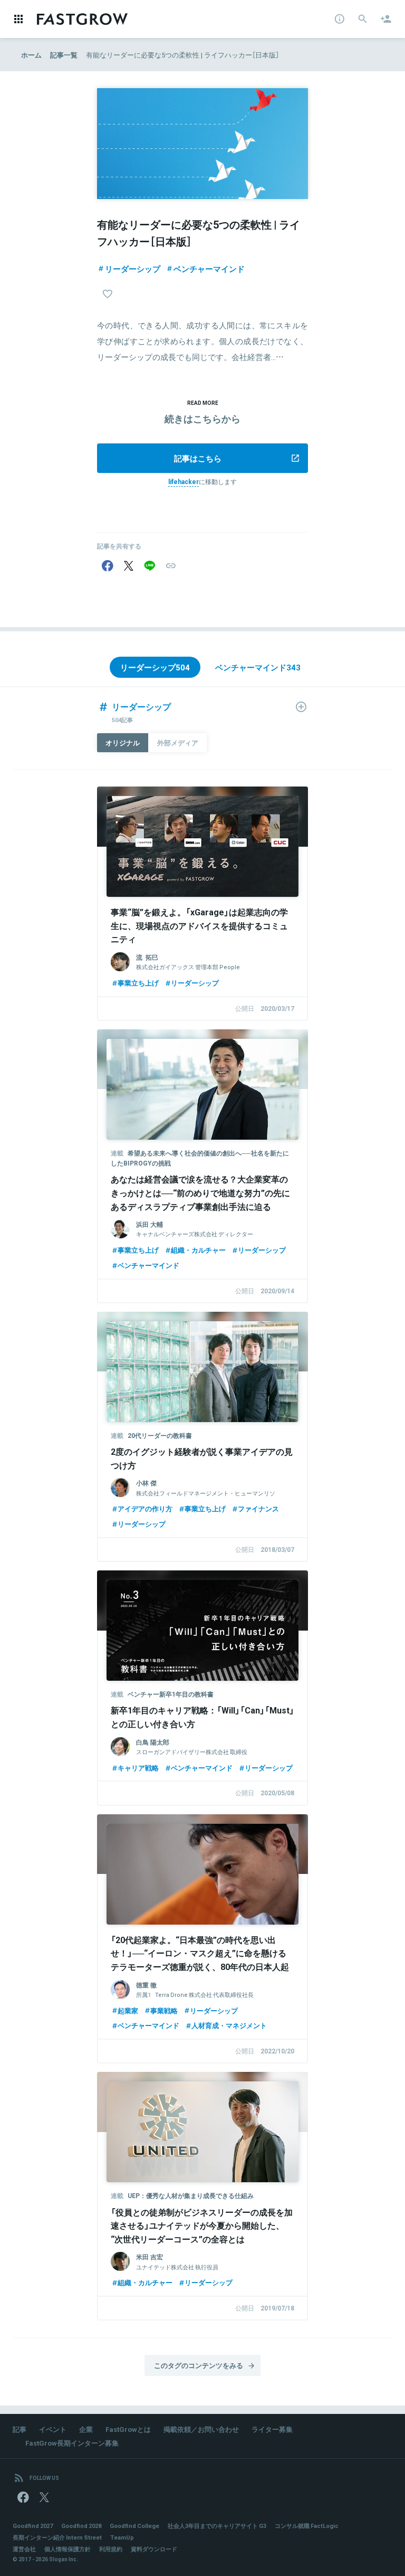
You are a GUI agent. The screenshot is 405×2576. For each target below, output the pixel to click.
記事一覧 (64, 55)
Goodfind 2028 (81, 2526)
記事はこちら (198, 458)
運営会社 (24, 2549)
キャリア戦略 (138, 1768)
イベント (53, 2429)
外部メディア (178, 742)
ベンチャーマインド (209, 269)
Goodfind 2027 (33, 2526)
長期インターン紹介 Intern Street (57, 2537)
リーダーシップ (133, 269)
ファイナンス (258, 1508)
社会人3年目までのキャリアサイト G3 (217, 2526)
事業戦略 (164, 2010)
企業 (86, 2429)
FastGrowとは (128, 2429)
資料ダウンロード (154, 2549)
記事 (20, 2429)
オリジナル (123, 742)
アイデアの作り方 (145, 1508)
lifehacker (184, 481)
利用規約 (111, 2549)
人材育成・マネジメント (229, 2025)
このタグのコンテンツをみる (199, 2365)
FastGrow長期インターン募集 (72, 2443)
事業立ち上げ (138, 983)
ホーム (31, 55)
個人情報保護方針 (67, 2549)
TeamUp (122, 2537)
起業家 (128, 2010)
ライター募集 (272, 2429)
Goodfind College (134, 2526)
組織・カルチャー (198, 1250)
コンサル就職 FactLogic (307, 2526)
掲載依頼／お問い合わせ (201, 2429)
